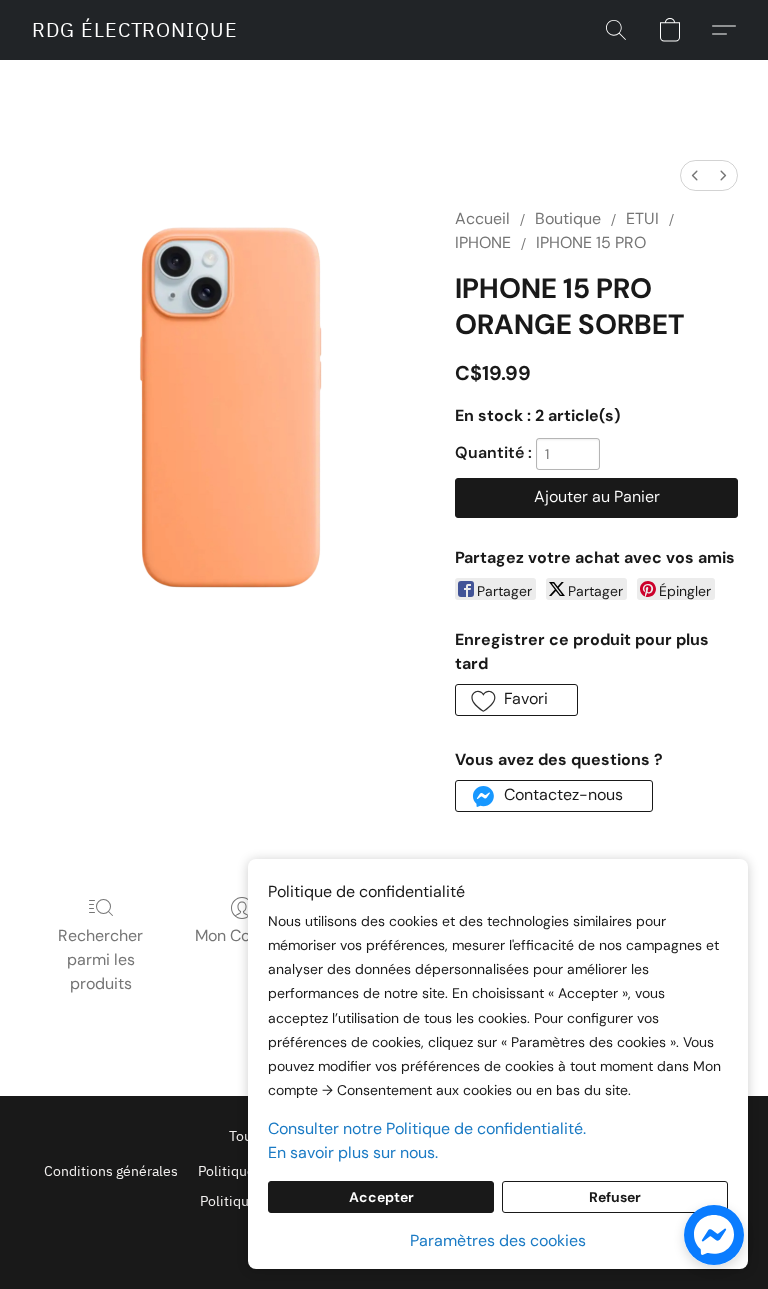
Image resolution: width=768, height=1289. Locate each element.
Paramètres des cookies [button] (498, 1240)
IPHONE (483, 242)
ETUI (642, 218)
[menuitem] (695, 175)
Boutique (568, 218)
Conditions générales (111, 1171)
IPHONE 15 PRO (591, 242)
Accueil (482, 218)
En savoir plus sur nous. (353, 1152)
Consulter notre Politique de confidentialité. (427, 1128)
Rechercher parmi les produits (100, 959)
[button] (135, 30)
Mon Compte (242, 935)
